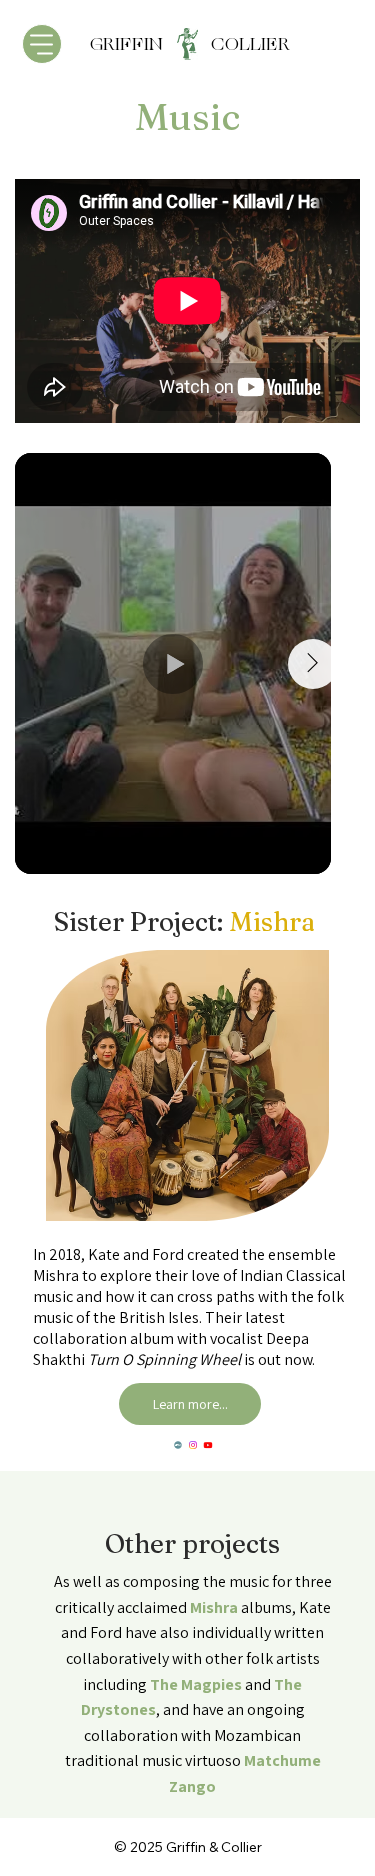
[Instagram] (193, 1445)
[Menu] (42, 44)
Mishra (214, 1607)
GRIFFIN (148, 44)
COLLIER (248, 44)
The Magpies (196, 1684)
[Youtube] (208, 1445)
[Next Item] (313, 664)
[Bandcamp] (178, 1445)
